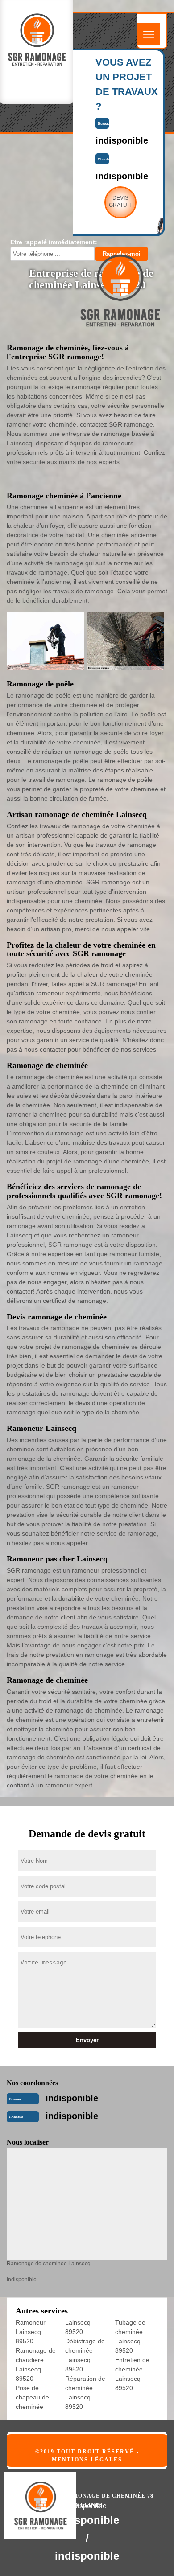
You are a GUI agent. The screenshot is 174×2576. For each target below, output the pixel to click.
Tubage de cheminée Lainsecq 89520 (130, 2336)
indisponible (72, 2098)
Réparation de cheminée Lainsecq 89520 (85, 2393)
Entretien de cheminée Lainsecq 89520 (132, 2374)
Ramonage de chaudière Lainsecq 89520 (36, 2364)
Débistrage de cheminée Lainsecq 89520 (85, 2355)
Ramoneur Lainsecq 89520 (31, 2332)
